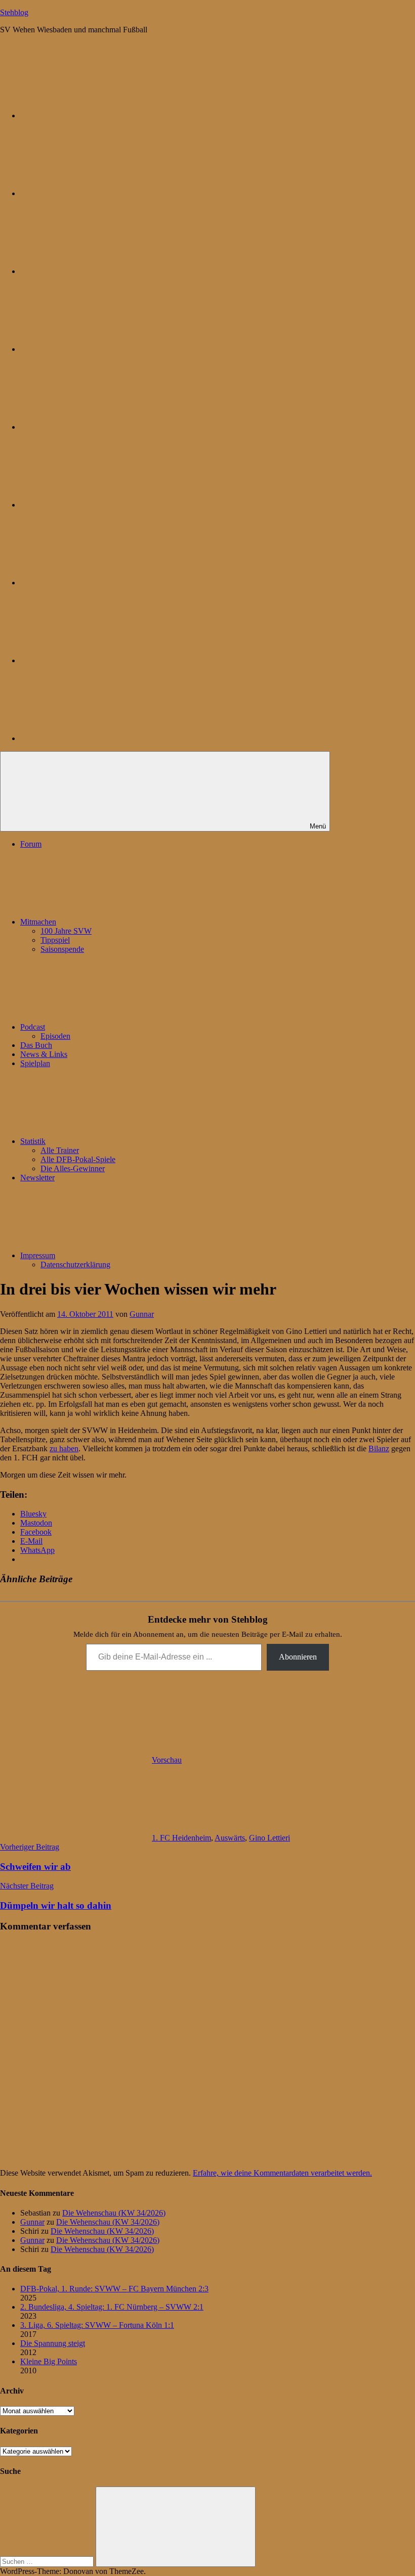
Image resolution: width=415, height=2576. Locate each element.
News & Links (44, 1054)
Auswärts (230, 1838)
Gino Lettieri (269, 1838)
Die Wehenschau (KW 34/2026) (114, 2213)
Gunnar (142, 1314)
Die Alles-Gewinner (73, 1168)
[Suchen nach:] (48, 2561)
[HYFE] (96, 349)
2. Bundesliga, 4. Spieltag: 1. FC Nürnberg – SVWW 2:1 (112, 2307)
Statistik (33, 1141)
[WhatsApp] (96, 271)
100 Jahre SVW (66, 931)
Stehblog (14, 12)
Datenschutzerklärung (75, 1264)
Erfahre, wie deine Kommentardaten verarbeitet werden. (282, 2173)
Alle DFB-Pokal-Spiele (78, 1159)
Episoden (55, 1036)
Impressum (38, 1255)
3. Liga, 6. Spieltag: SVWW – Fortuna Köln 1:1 (97, 2325)
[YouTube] (96, 738)
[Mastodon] (96, 193)
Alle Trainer (60, 1150)
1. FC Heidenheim (181, 1838)
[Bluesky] (96, 116)
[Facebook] (96, 505)
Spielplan (35, 1063)
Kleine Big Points (49, 2361)
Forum (31, 844)
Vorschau (167, 1760)
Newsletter (37, 1178)
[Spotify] (96, 660)
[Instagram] (96, 427)
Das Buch (36, 1045)
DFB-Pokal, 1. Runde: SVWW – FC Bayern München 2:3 (114, 2289)
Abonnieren (298, 1657)
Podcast (33, 1027)
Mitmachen (38, 922)
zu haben (64, 1448)
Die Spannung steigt (53, 2343)
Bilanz (379, 1448)
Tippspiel (55, 940)
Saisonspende (62, 949)
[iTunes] (96, 583)
